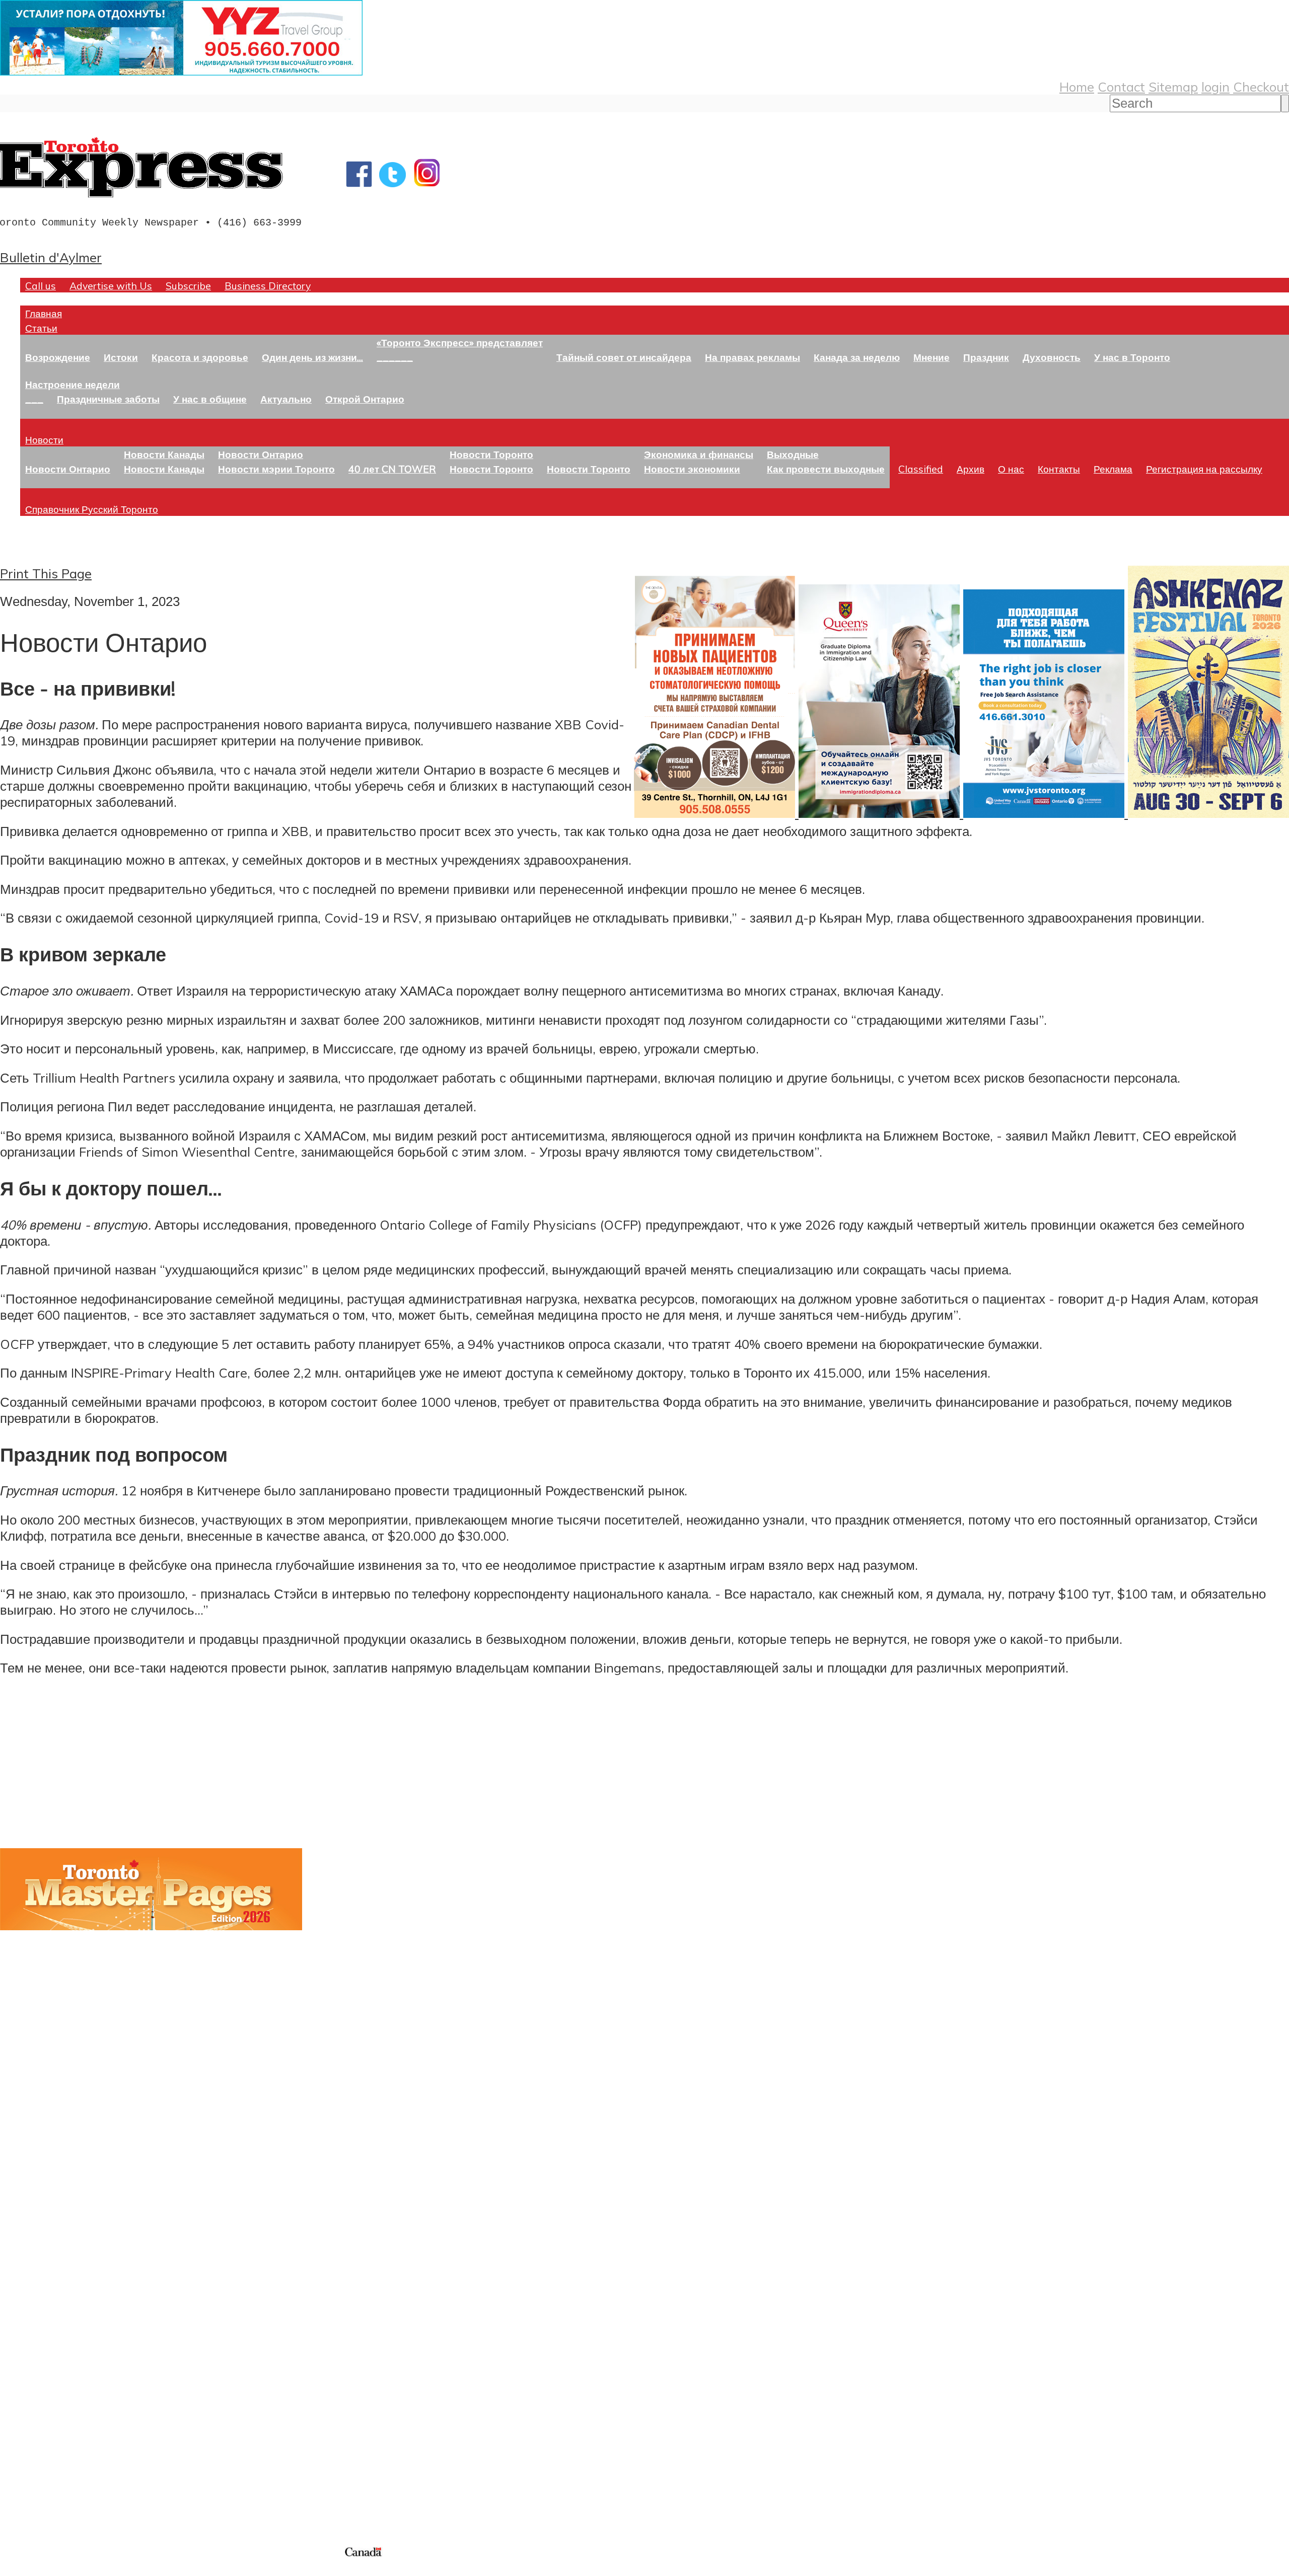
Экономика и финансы (699, 454)
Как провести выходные (826, 469)
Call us (41, 286)
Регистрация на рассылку (1204, 469)
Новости (44, 440)
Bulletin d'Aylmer (51, 257)
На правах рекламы (753, 357)
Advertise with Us (111, 286)
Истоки (121, 357)
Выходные (793, 454)
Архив (971, 469)
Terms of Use (15, 2570)
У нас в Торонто (1132, 357)
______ (395, 357)
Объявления (38, 2350)
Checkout (1261, 87)
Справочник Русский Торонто (92, 509)
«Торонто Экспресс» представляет (460, 343)
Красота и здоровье (200, 357)
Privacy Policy (60, 2570)
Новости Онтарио (68, 469)
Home (1077, 87)
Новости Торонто (491, 454)
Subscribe (188, 286)
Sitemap (1173, 87)
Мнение (932, 357)
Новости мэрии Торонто (276, 469)
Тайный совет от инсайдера (624, 357)
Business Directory (268, 286)
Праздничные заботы (108, 399)
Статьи (41, 328)
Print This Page (46, 573)
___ (34, 399)
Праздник (986, 357)
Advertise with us (53, 2477)
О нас (1011, 469)
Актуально (286, 399)
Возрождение (58, 357)
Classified (921, 469)
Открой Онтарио (365, 399)
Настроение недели (73, 384)
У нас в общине (210, 399)
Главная (44, 313)
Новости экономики (692, 469)
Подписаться (39, 2302)
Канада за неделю (857, 357)
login (1215, 87)
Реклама (1113, 469)
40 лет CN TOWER (392, 469)
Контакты (1059, 469)
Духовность (1052, 357)
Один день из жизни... (312, 357)
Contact (1121, 87)
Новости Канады (164, 454)
